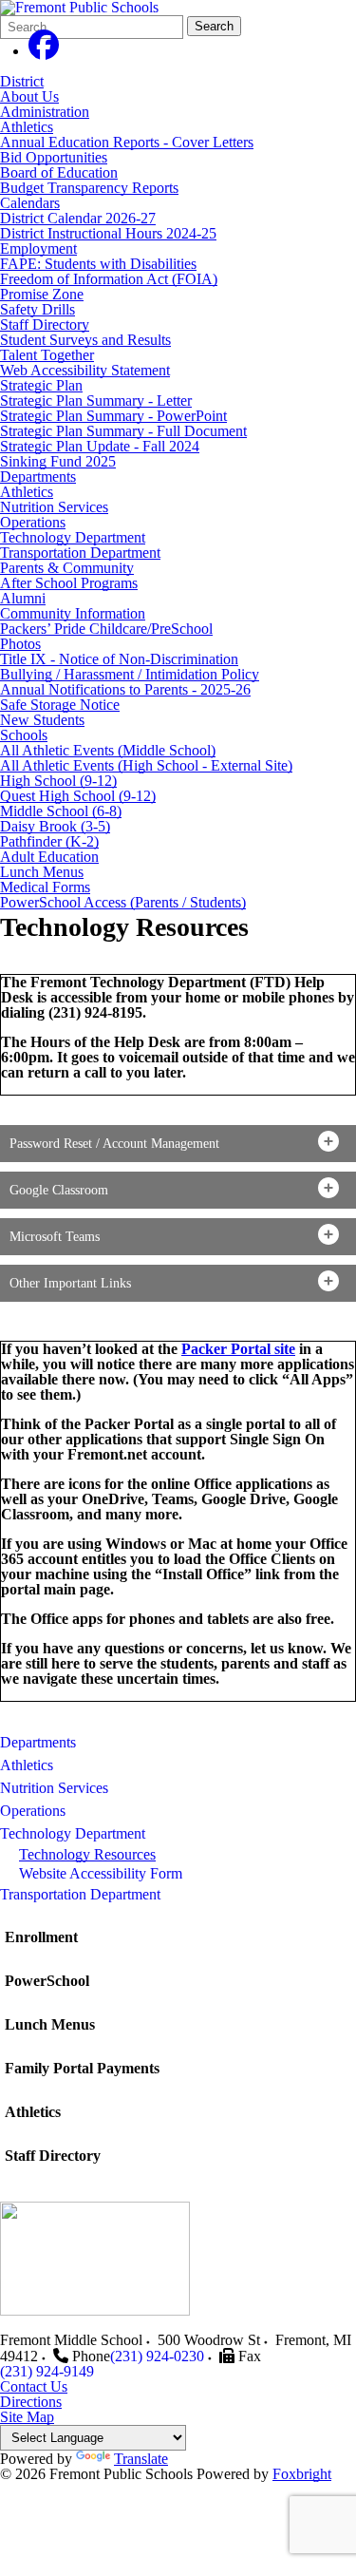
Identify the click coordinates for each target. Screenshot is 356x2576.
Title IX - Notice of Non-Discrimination (119, 659)
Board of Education (59, 172)
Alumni (23, 598)
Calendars (30, 203)
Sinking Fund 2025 (58, 461)
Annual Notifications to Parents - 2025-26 (125, 689)
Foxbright (302, 2474)
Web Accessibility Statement (85, 370)
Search (214, 26)
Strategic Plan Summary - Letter (96, 401)
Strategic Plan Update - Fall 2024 (100, 446)
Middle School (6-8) (61, 811)
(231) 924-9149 (47, 2371)
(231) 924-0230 (157, 2356)
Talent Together (47, 355)
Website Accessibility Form (101, 1873)
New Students (42, 720)
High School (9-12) (58, 781)
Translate (141, 2459)
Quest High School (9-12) (78, 796)
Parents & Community (67, 568)
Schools (24, 735)
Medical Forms (45, 887)
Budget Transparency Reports (89, 188)
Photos (20, 644)
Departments (38, 477)
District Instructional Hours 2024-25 (108, 233)
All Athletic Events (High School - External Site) (146, 765)
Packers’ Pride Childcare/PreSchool (106, 629)
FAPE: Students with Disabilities (98, 264)
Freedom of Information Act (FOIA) (109, 279)
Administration (45, 112)
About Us (29, 96)
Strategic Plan (41, 385)
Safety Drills (37, 309)
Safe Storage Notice (60, 705)
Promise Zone (42, 294)
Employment (38, 248)
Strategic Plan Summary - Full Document (123, 431)
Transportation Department (80, 553)
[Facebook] (44, 51)
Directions (31, 2402)
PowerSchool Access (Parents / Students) (123, 902)
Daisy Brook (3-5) (55, 826)
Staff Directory (45, 324)
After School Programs (69, 583)
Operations (33, 522)
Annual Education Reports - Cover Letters (127, 142)
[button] (178, 1144)
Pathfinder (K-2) (49, 841)
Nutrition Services (54, 507)
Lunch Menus (42, 872)
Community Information (73, 613)
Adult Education (49, 857)
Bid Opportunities (54, 157)
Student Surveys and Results (85, 340)
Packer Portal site (238, 1349)
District (22, 81)
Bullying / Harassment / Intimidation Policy (130, 674)
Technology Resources (87, 1854)
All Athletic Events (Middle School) (108, 750)
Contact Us (34, 2386)
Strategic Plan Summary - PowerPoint (113, 416)
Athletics (27, 127)
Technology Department (73, 537)
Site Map (27, 2417)
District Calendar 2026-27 (78, 218)
